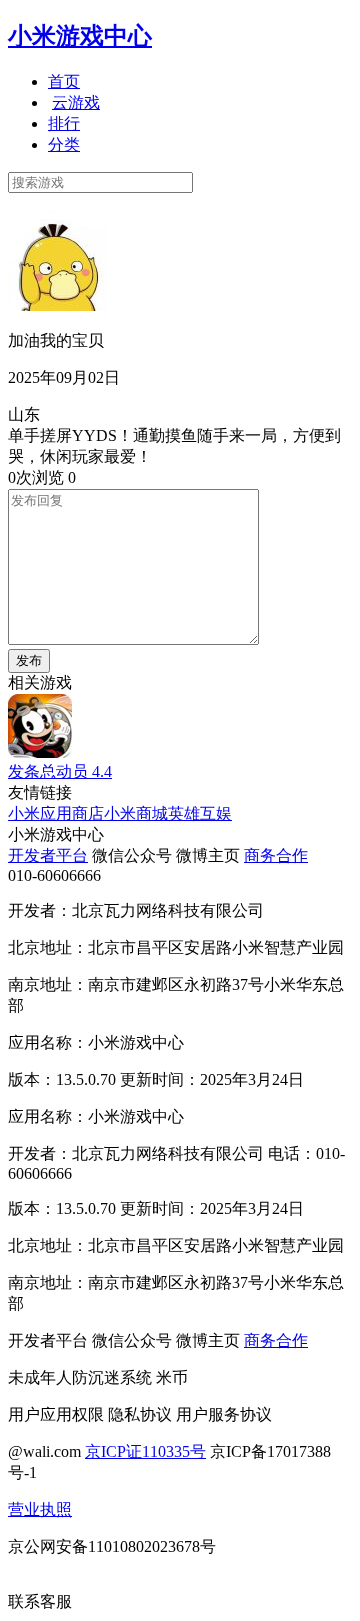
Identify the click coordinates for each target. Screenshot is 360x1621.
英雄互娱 (200, 813)
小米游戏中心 (80, 36)
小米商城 (136, 813)
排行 (64, 123)
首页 (64, 81)
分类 (64, 144)
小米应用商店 (56, 813)
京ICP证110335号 (145, 1451)
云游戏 (76, 102)
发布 (29, 660)
